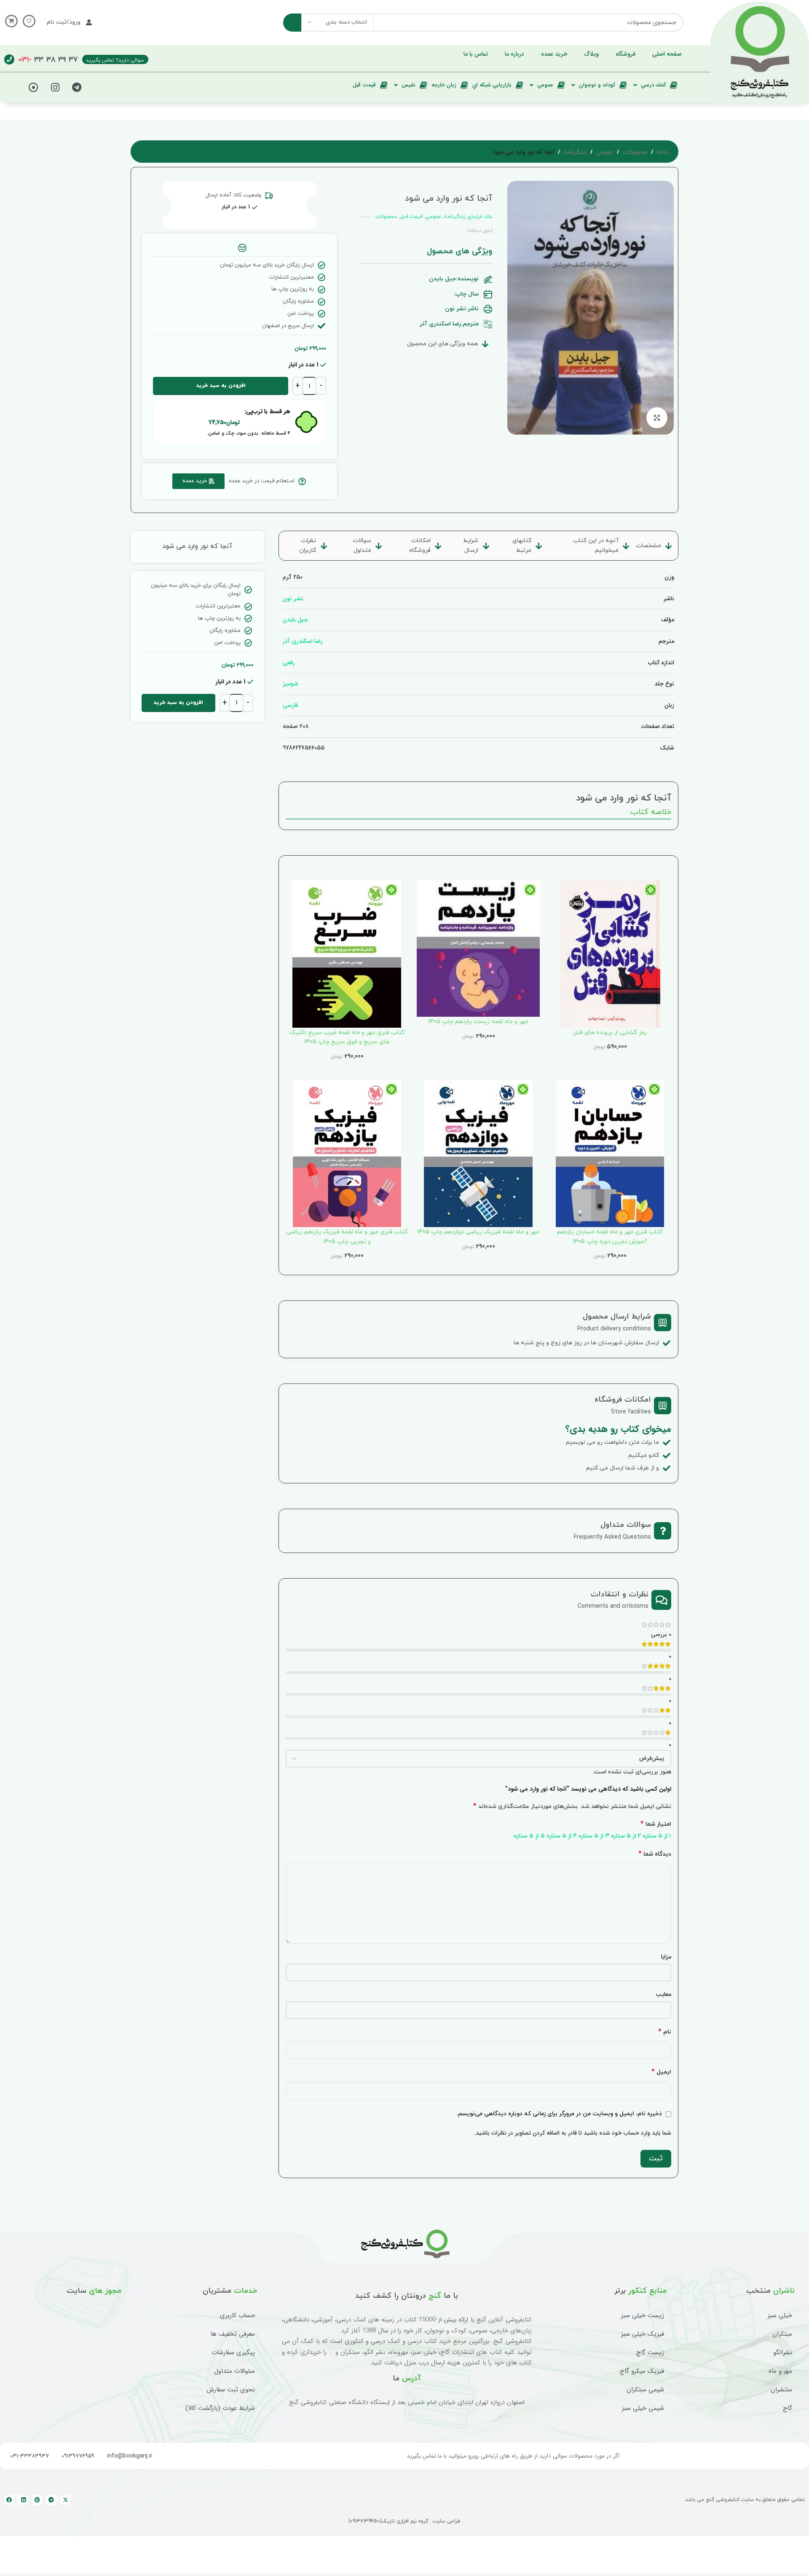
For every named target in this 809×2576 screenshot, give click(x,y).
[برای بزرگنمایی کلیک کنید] (657, 418)
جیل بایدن (295, 620)
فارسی (290, 705)
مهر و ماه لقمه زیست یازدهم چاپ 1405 (478, 1022)
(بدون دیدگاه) (480, 231)
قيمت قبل (411, 217)
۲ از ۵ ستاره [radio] (626, 1836)
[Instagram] (55, 87)
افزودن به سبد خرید (221, 386)
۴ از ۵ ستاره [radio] (562, 1836)
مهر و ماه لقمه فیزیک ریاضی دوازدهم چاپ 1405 (478, 1232)
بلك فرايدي (480, 217)
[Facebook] (9, 2500)
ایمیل (661, 2072)
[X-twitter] (66, 2500)
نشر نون (293, 599)
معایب (663, 1994)
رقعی (289, 663)
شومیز (291, 684)
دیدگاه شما (655, 1854)
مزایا (666, 1957)
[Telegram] (77, 87)
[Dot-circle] (34, 87)
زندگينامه (575, 153)
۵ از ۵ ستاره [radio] (529, 1836)
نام (665, 2032)
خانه (663, 153)
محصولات (635, 153)
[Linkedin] (23, 2500)
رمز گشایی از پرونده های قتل (610, 1033)
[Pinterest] (37, 2500)
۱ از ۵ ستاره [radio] (657, 1836)
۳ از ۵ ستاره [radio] (594, 1836)
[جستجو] (292, 23)
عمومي (605, 153)
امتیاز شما (656, 1824)
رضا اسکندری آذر (303, 641)
